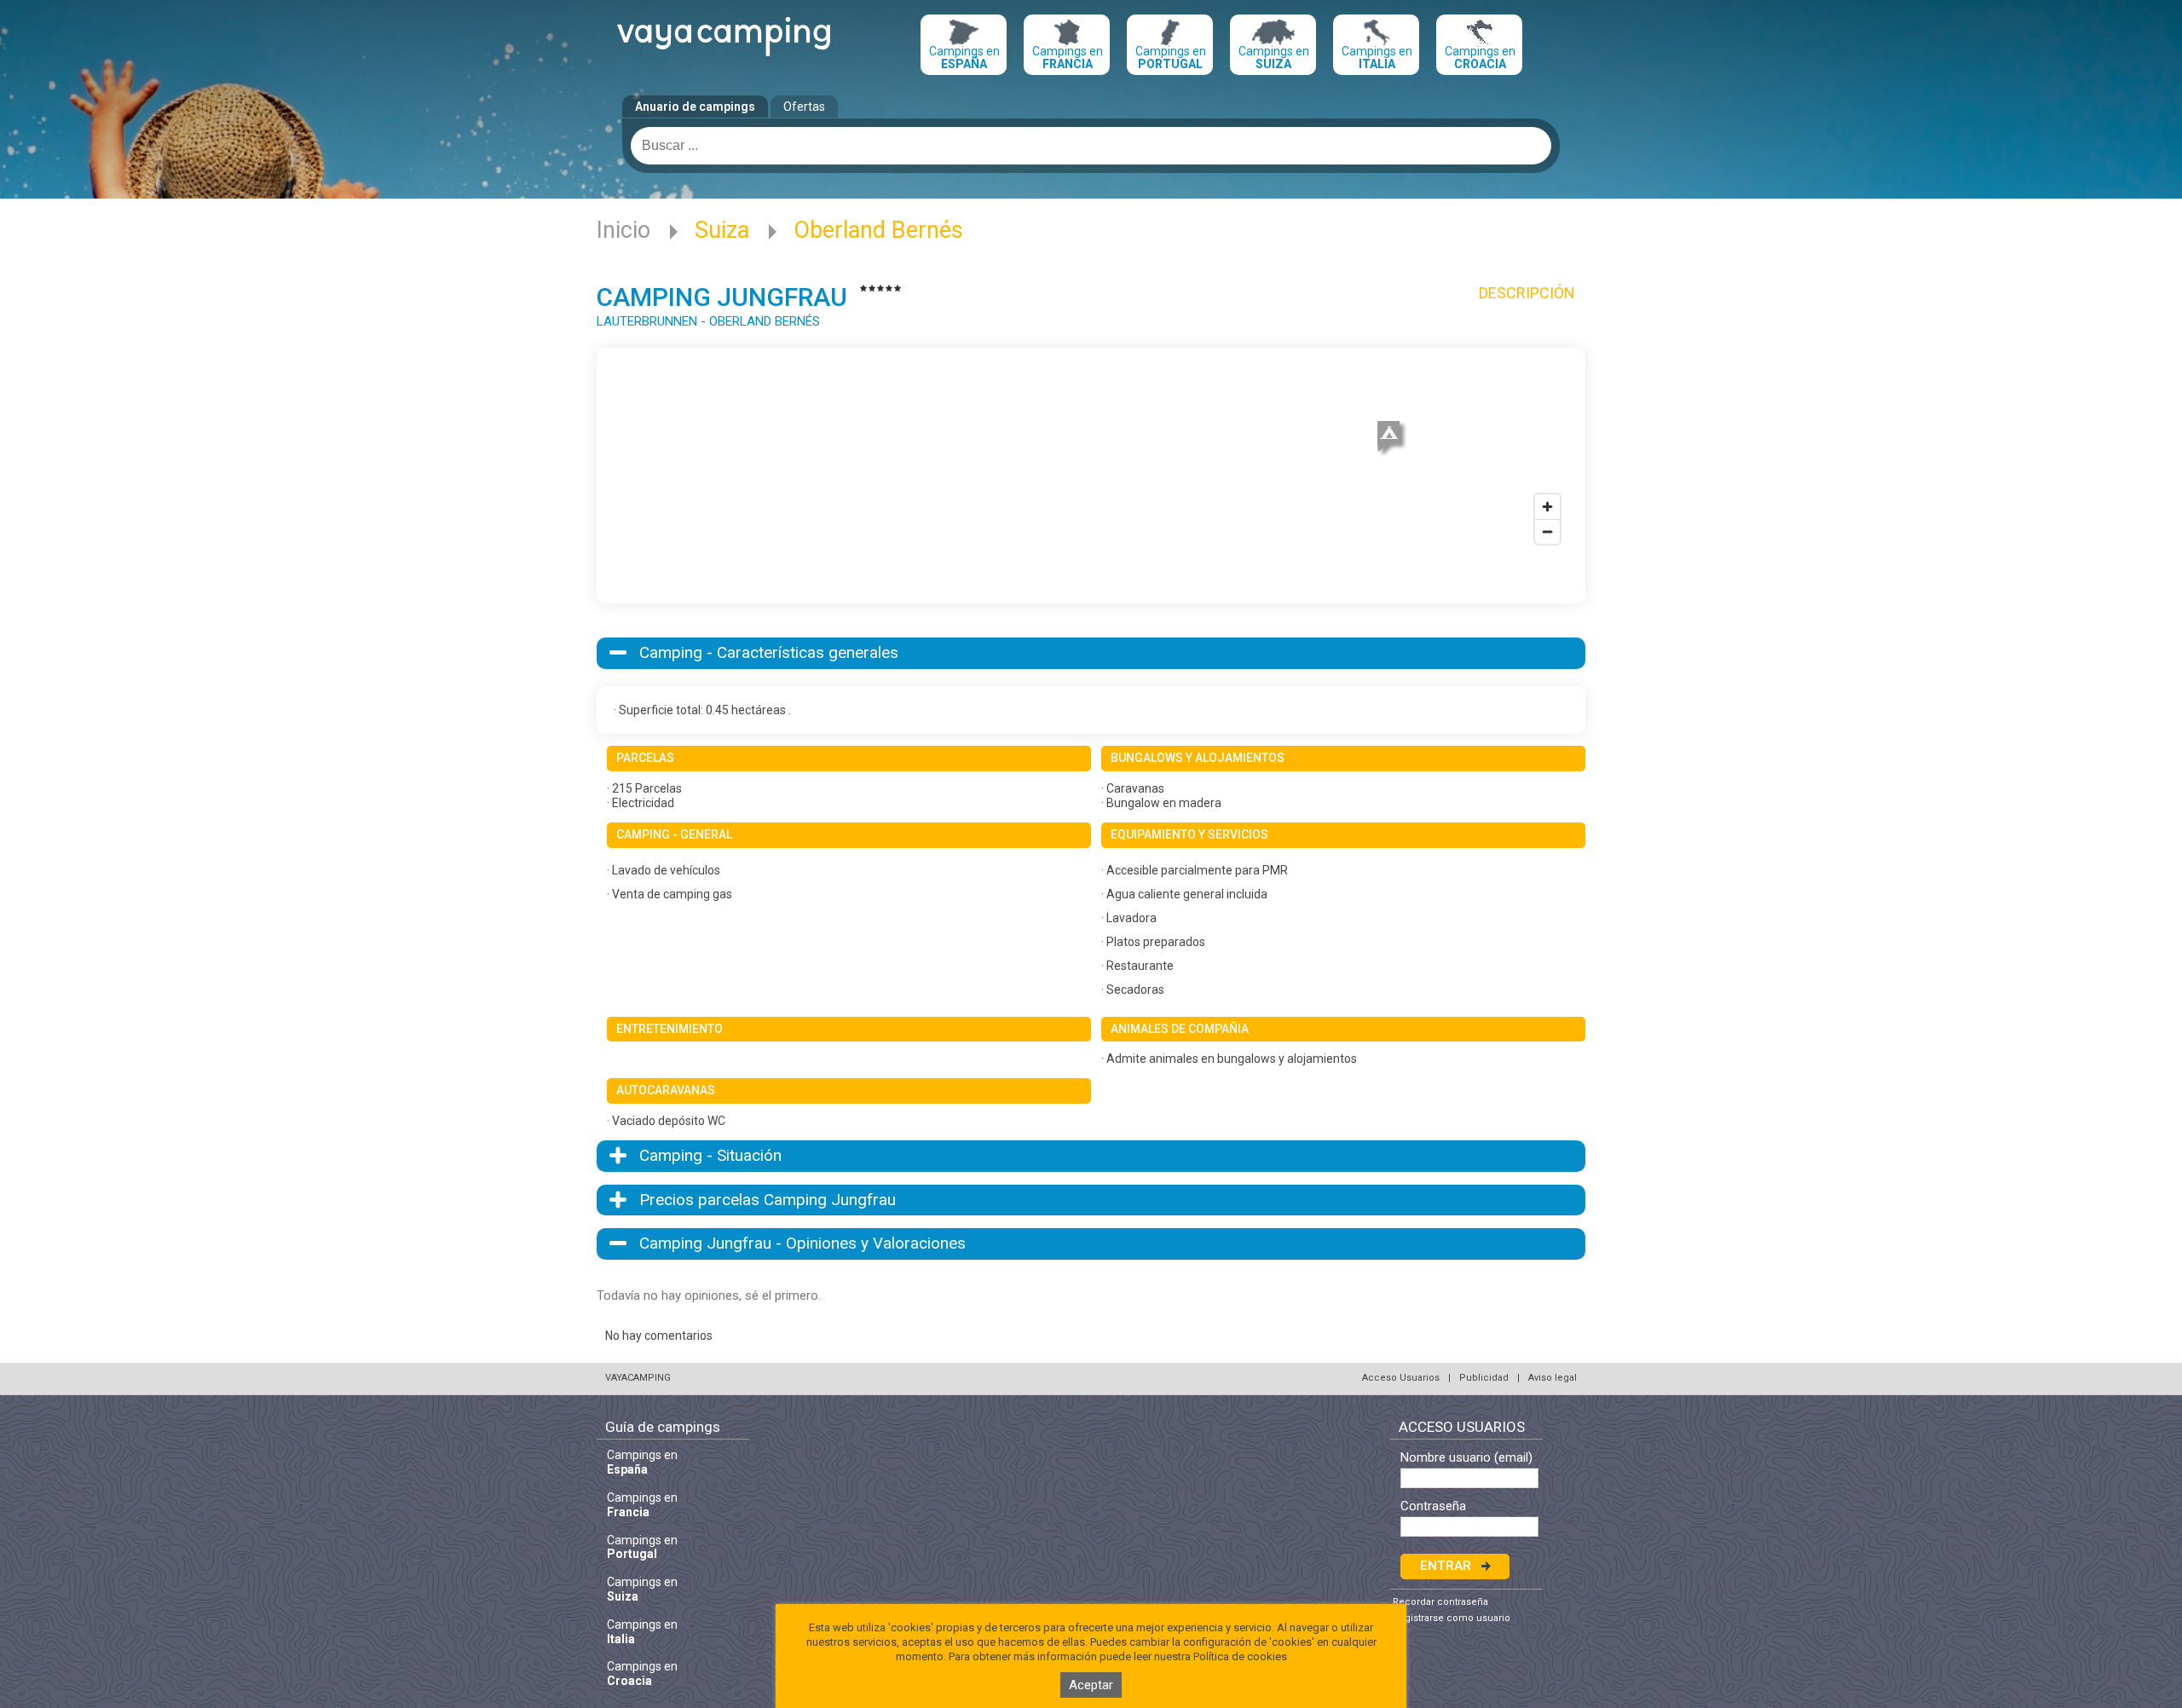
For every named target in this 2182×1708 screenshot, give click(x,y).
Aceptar (1091, 1685)
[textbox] (1091, 146)
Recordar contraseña (1440, 1602)
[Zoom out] (1547, 531)
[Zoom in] (1547, 507)
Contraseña (1433, 1506)
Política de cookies (1240, 1656)
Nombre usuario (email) (1466, 1458)
